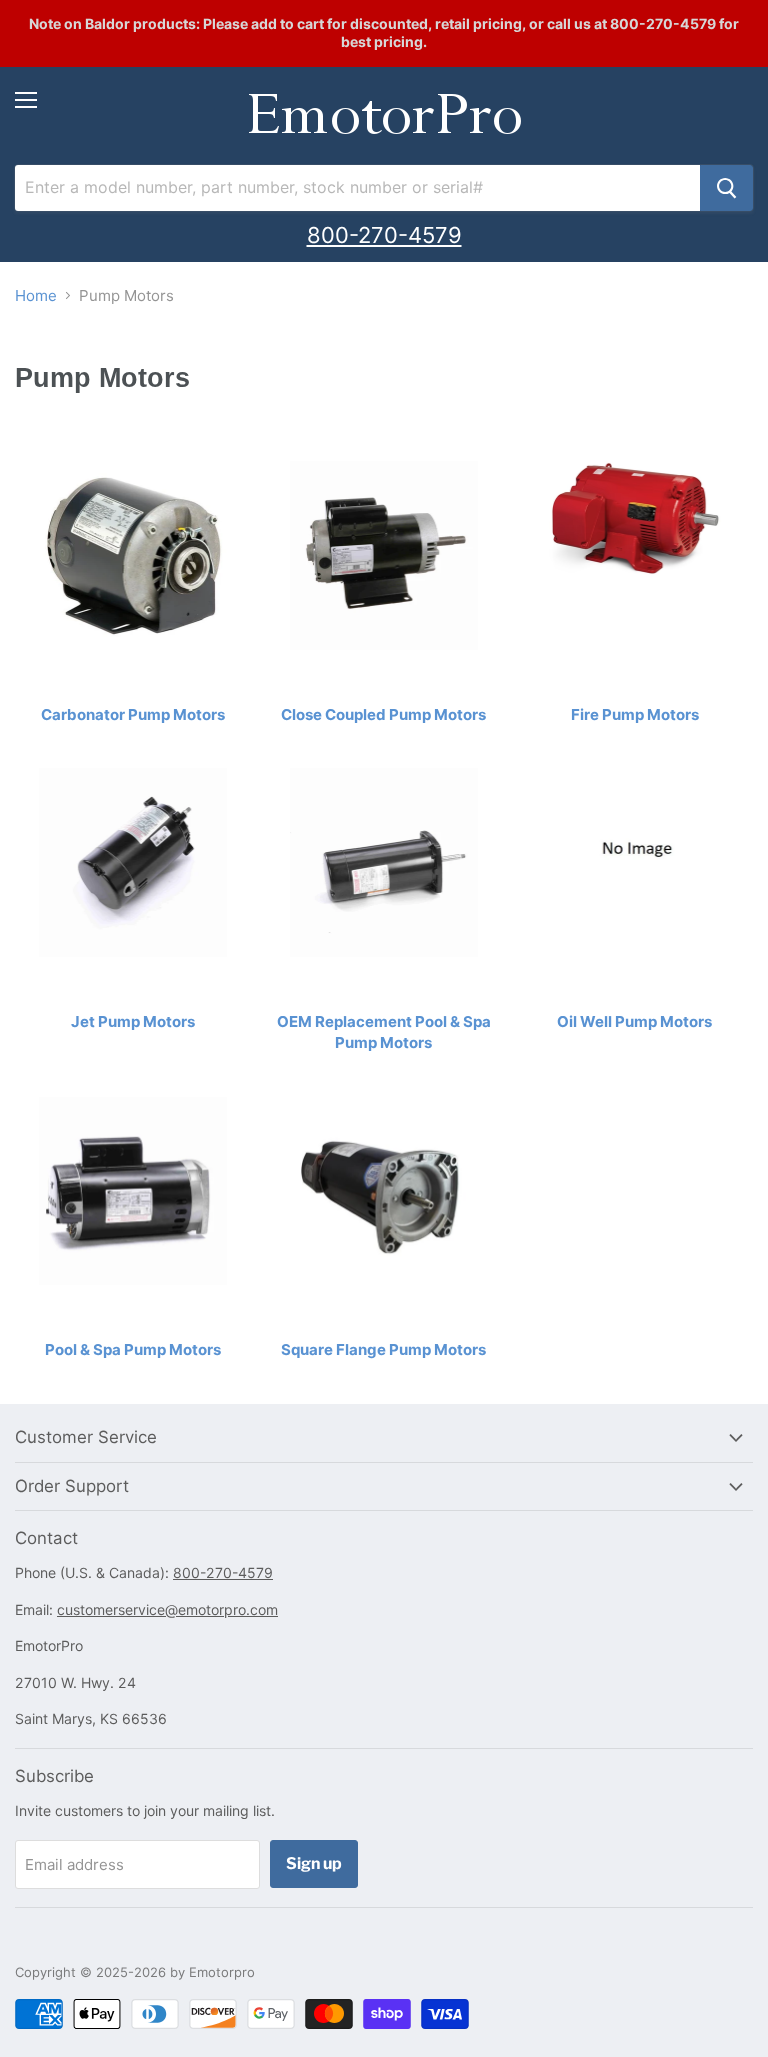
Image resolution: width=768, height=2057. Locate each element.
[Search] (726, 188)
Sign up (314, 1863)
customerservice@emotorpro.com (167, 1609)
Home (36, 295)
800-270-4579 (384, 235)
